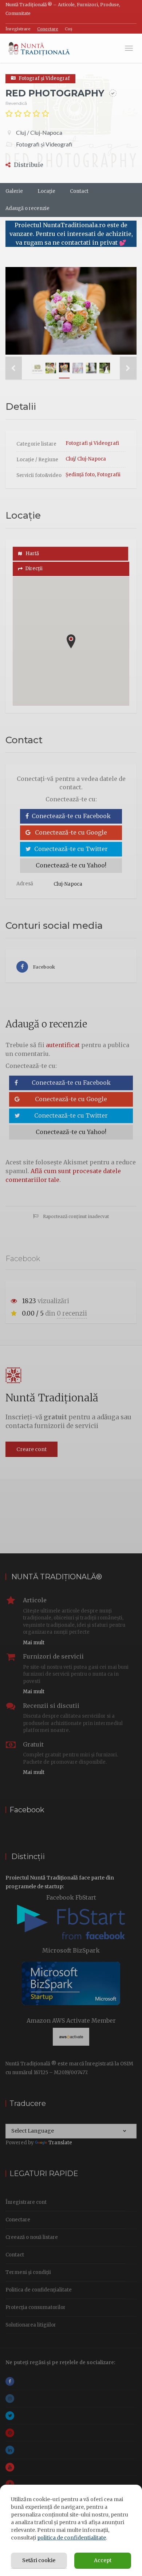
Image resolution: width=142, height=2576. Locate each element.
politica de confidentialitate (72, 2538)
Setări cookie (39, 2560)
